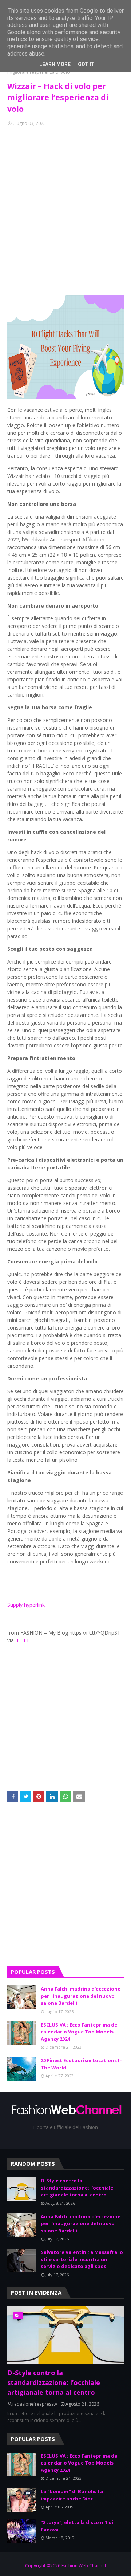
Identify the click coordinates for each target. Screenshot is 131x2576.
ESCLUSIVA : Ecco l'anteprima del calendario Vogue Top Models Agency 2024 (80, 2032)
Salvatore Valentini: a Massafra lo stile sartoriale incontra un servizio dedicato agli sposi (82, 2259)
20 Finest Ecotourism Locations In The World (82, 2064)
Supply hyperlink (26, 1605)
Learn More (55, 64)
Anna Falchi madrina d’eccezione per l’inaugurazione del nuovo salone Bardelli (81, 1996)
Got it (86, 64)
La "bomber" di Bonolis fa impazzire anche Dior (72, 2495)
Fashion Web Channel (84, 2566)
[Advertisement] (65, 1890)
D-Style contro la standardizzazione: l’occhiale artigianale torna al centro (77, 2188)
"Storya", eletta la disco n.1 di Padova (77, 2526)
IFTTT (22, 1640)
